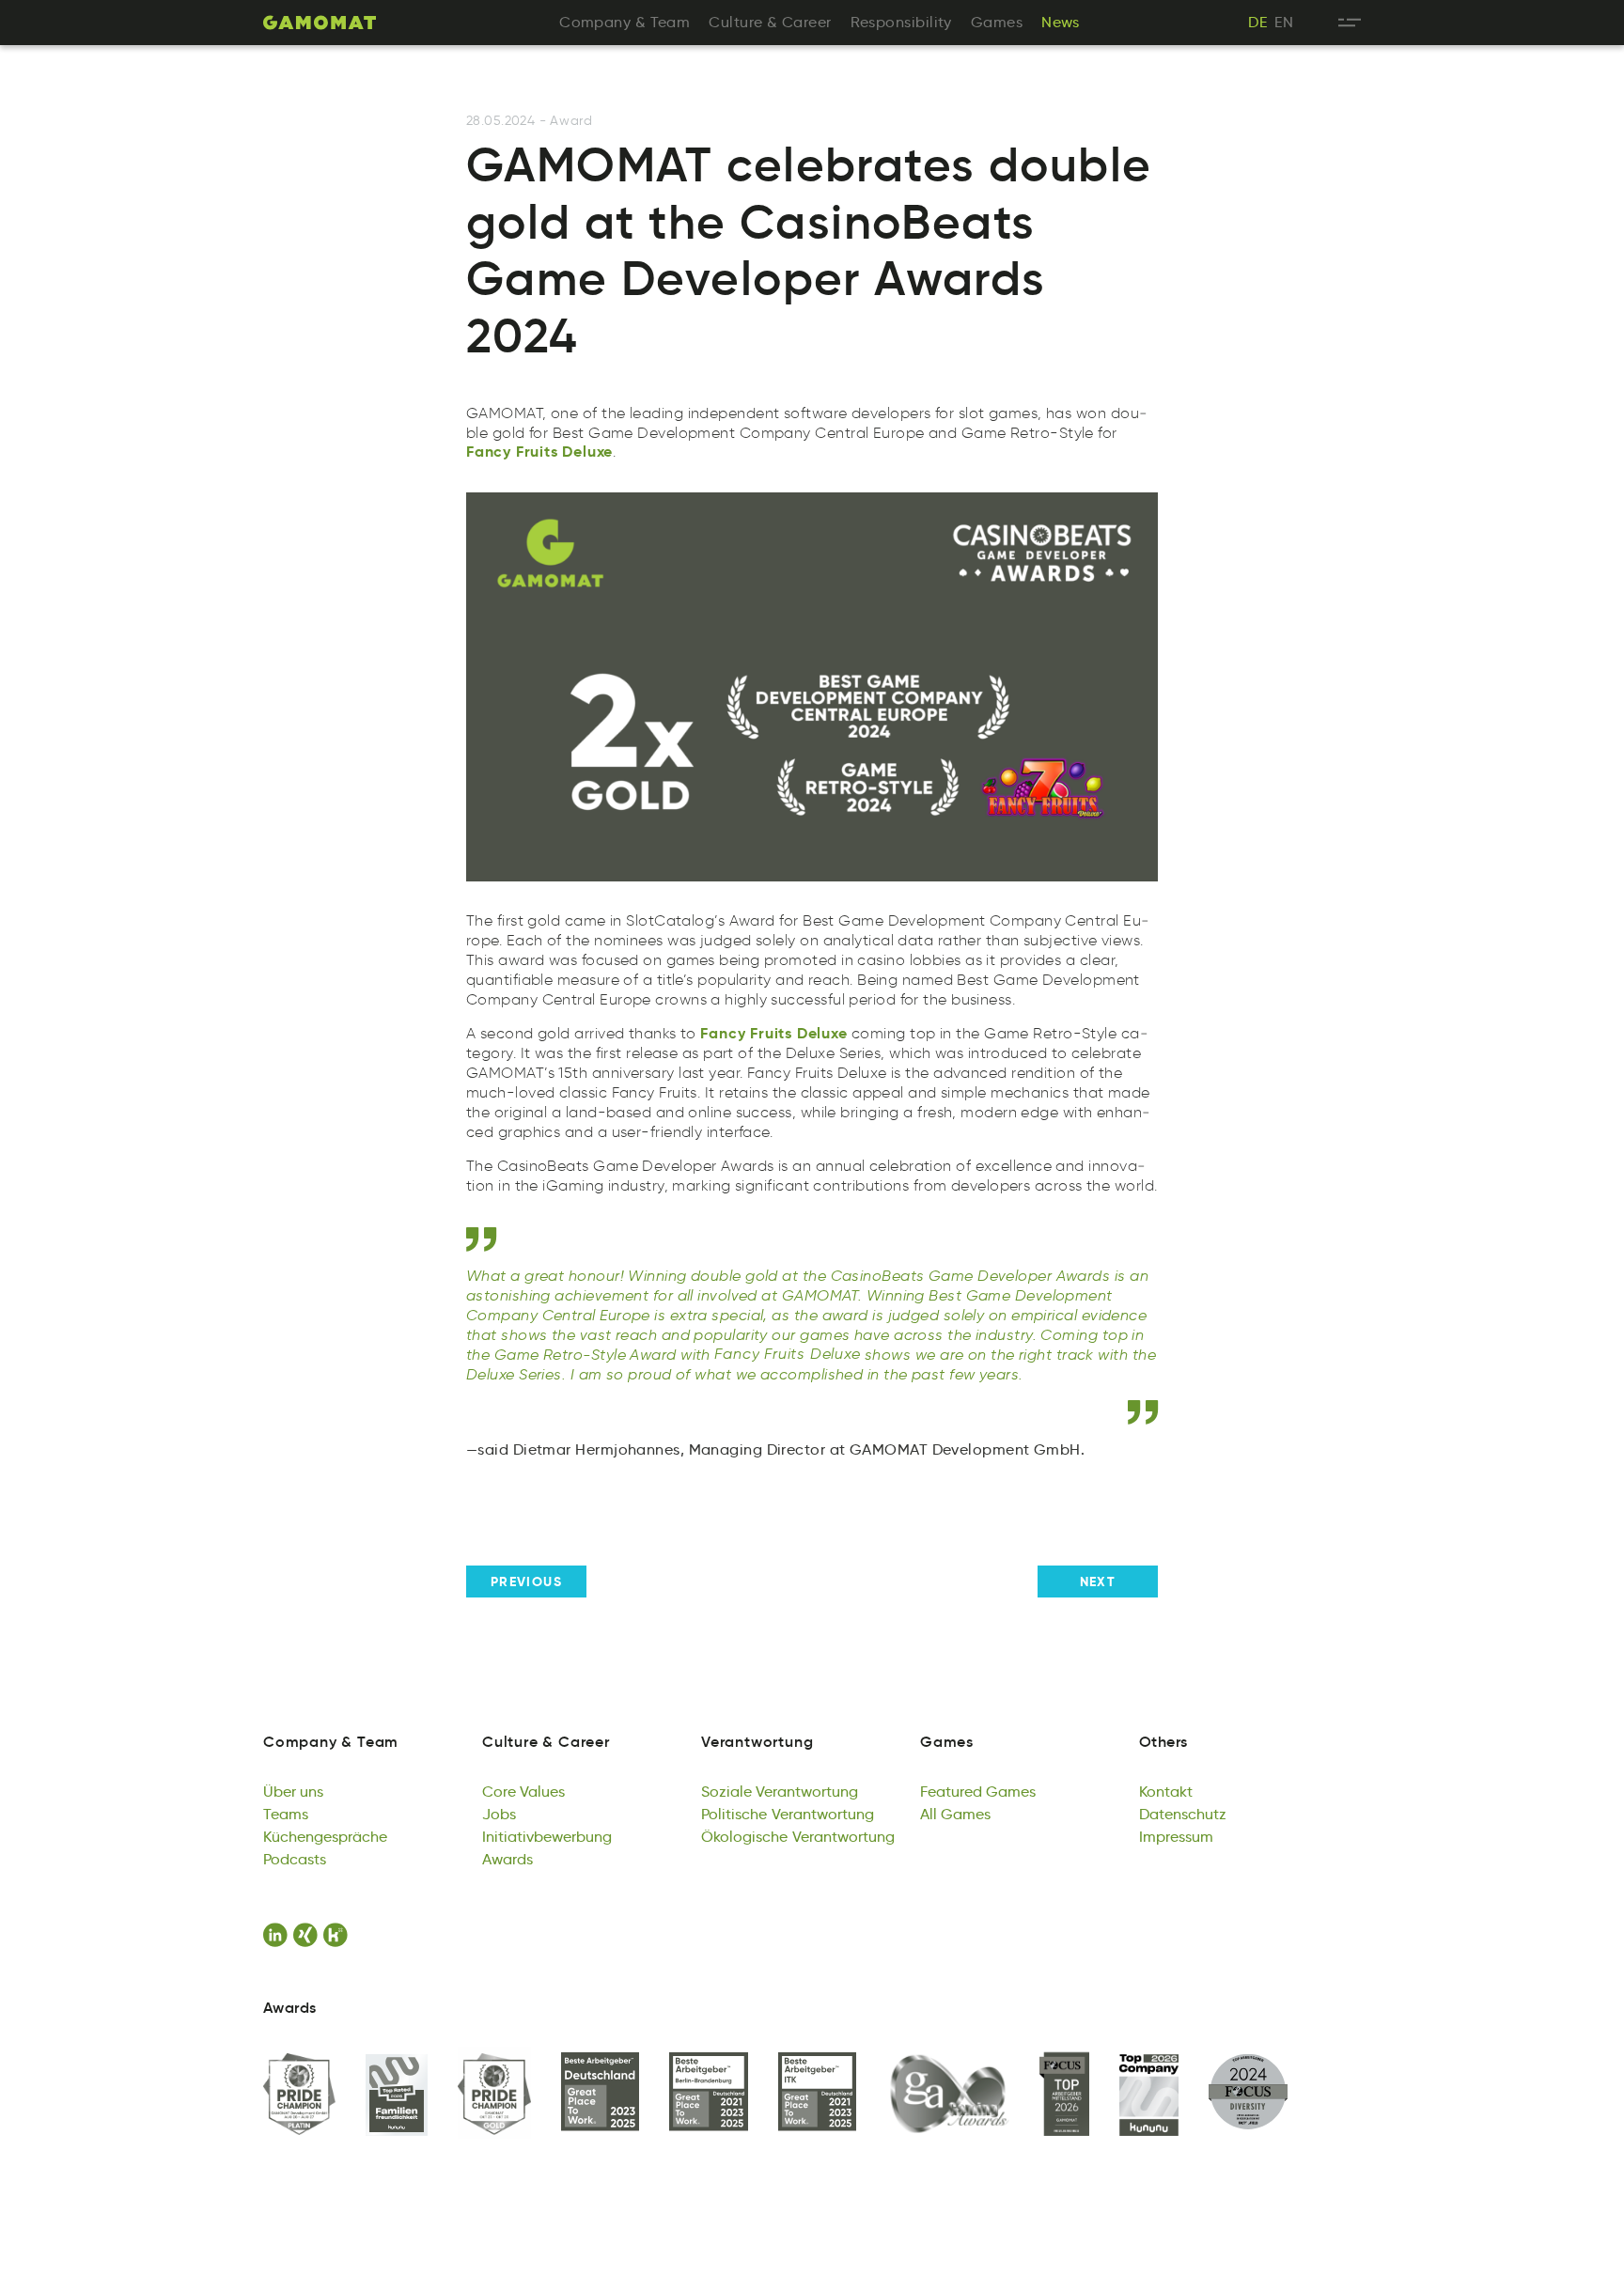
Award (571, 121)
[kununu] (338, 1935)
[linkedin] (278, 1935)
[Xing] (308, 1935)
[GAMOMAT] (320, 23)
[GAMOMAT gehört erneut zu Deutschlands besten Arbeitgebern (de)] (601, 2093)
